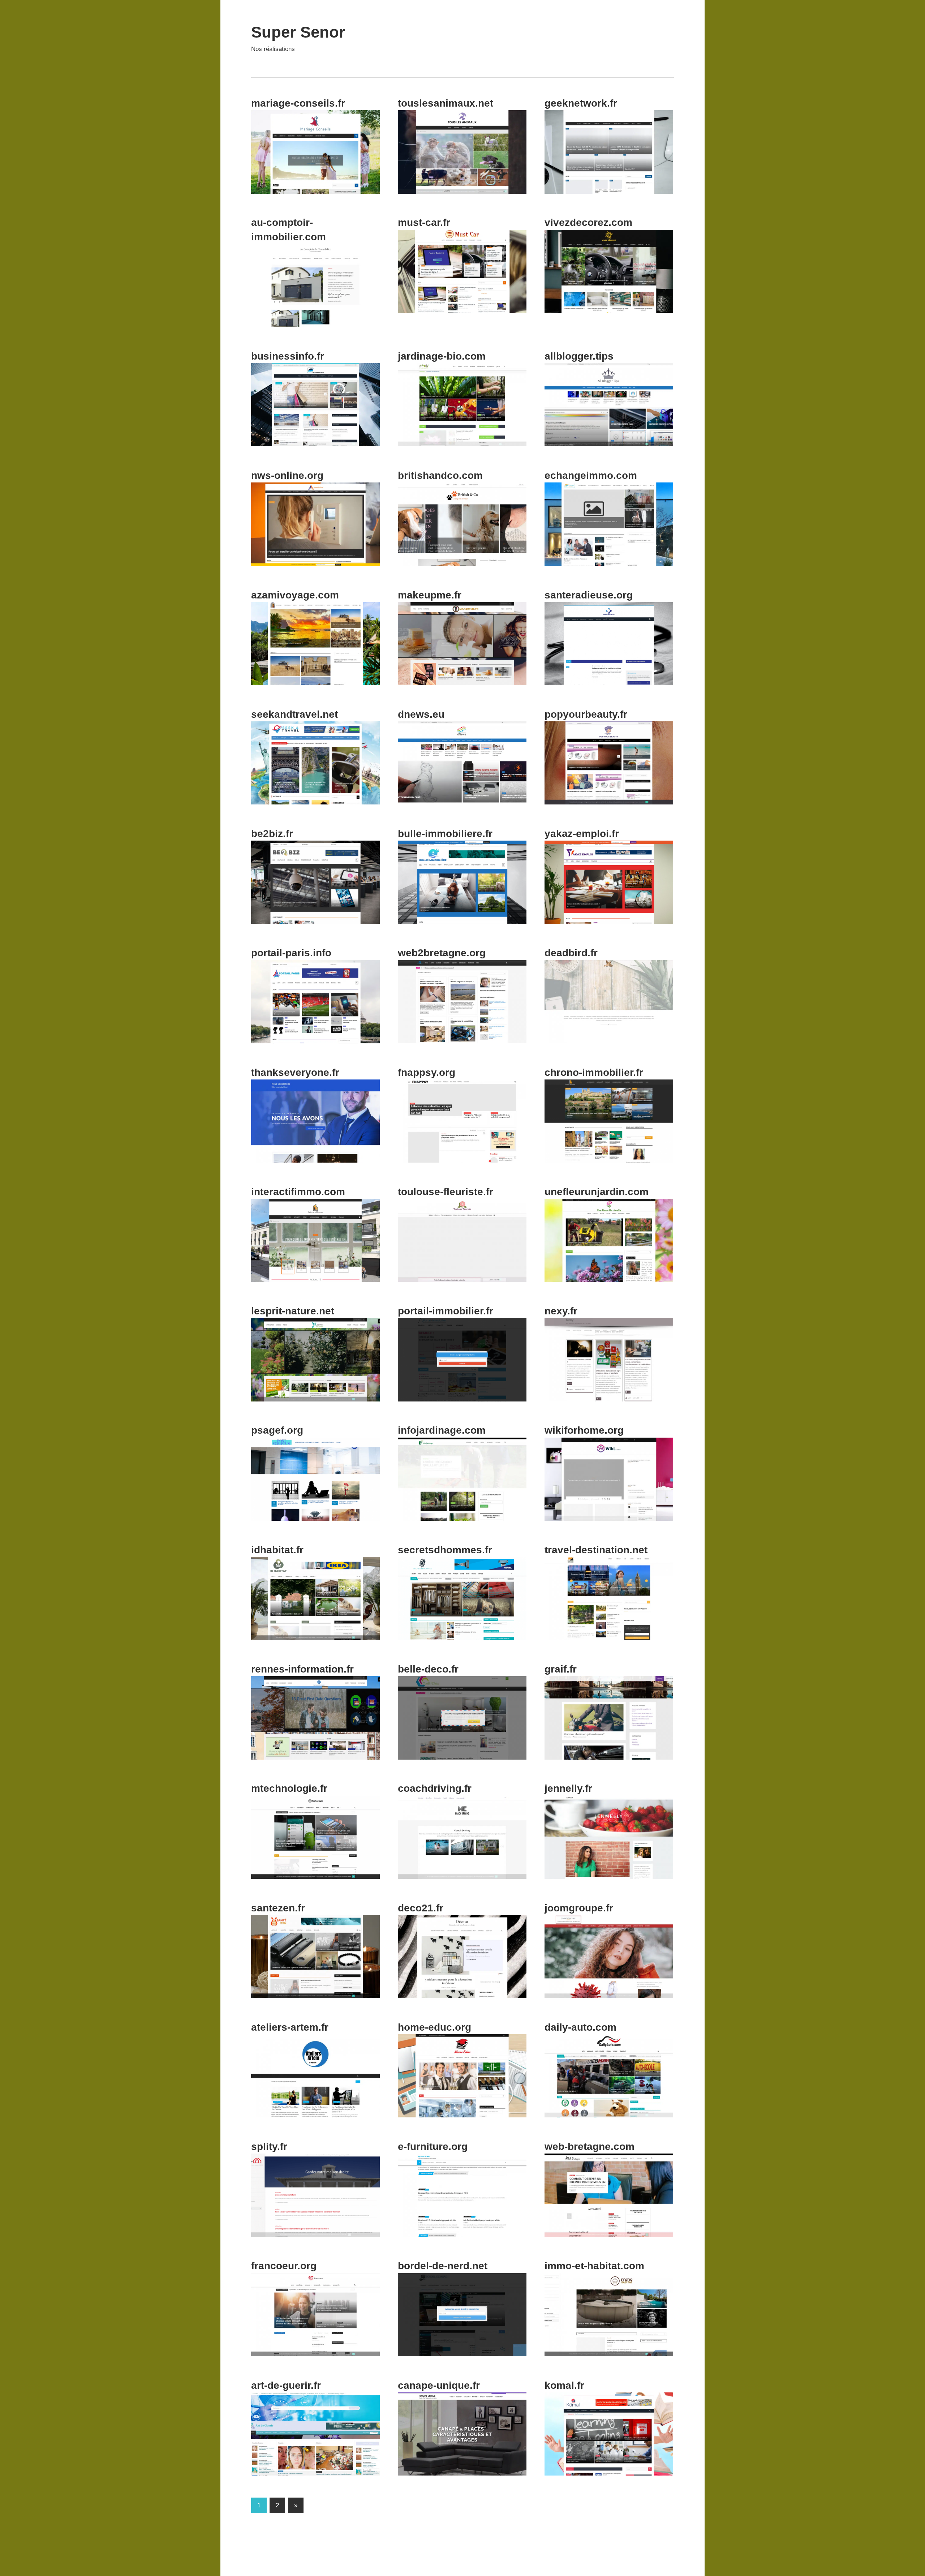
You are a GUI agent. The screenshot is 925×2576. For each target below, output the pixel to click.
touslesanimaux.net (446, 103)
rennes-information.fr (302, 1669)
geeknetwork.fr (581, 103)
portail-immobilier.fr (446, 1311)
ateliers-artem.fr (290, 2027)
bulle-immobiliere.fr (445, 834)
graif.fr (561, 1669)
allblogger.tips (579, 356)
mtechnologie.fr (289, 1788)
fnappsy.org (427, 1072)
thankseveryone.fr (295, 1072)
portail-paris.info (291, 953)
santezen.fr (278, 1908)
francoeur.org (284, 2266)
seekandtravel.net (294, 714)
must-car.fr (424, 222)
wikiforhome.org (584, 1430)
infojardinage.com (442, 1430)
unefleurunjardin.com (597, 1192)
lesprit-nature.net (293, 1311)
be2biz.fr (272, 834)
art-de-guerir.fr (286, 2385)
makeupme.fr (430, 595)
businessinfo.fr (288, 356)
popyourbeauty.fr (586, 714)
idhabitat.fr (277, 1550)
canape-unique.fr (439, 2385)
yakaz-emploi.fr (582, 834)
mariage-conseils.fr (298, 103)
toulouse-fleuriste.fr (446, 1192)
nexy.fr (561, 1311)
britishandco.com (440, 475)
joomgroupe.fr (579, 1908)
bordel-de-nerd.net (443, 2266)
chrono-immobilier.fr (594, 1072)
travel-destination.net (596, 1550)
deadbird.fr (571, 953)
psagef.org (277, 1430)
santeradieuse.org (589, 595)
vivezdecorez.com (588, 222)
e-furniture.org (433, 2146)
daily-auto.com (580, 2027)
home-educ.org (434, 2027)
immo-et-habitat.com (594, 2266)
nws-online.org (287, 475)
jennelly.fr (568, 1788)
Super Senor (298, 32)
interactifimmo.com (298, 1192)
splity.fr (269, 2146)
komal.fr (564, 2385)
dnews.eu (421, 714)
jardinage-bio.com (442, 356)
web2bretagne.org (442, 953)
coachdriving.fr (435, 1788)
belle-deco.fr (428, 1669)
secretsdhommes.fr (445, 1550)
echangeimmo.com (591, 475)
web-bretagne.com (590, 2146)
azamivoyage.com (295, 595)
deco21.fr (421, 1908)
